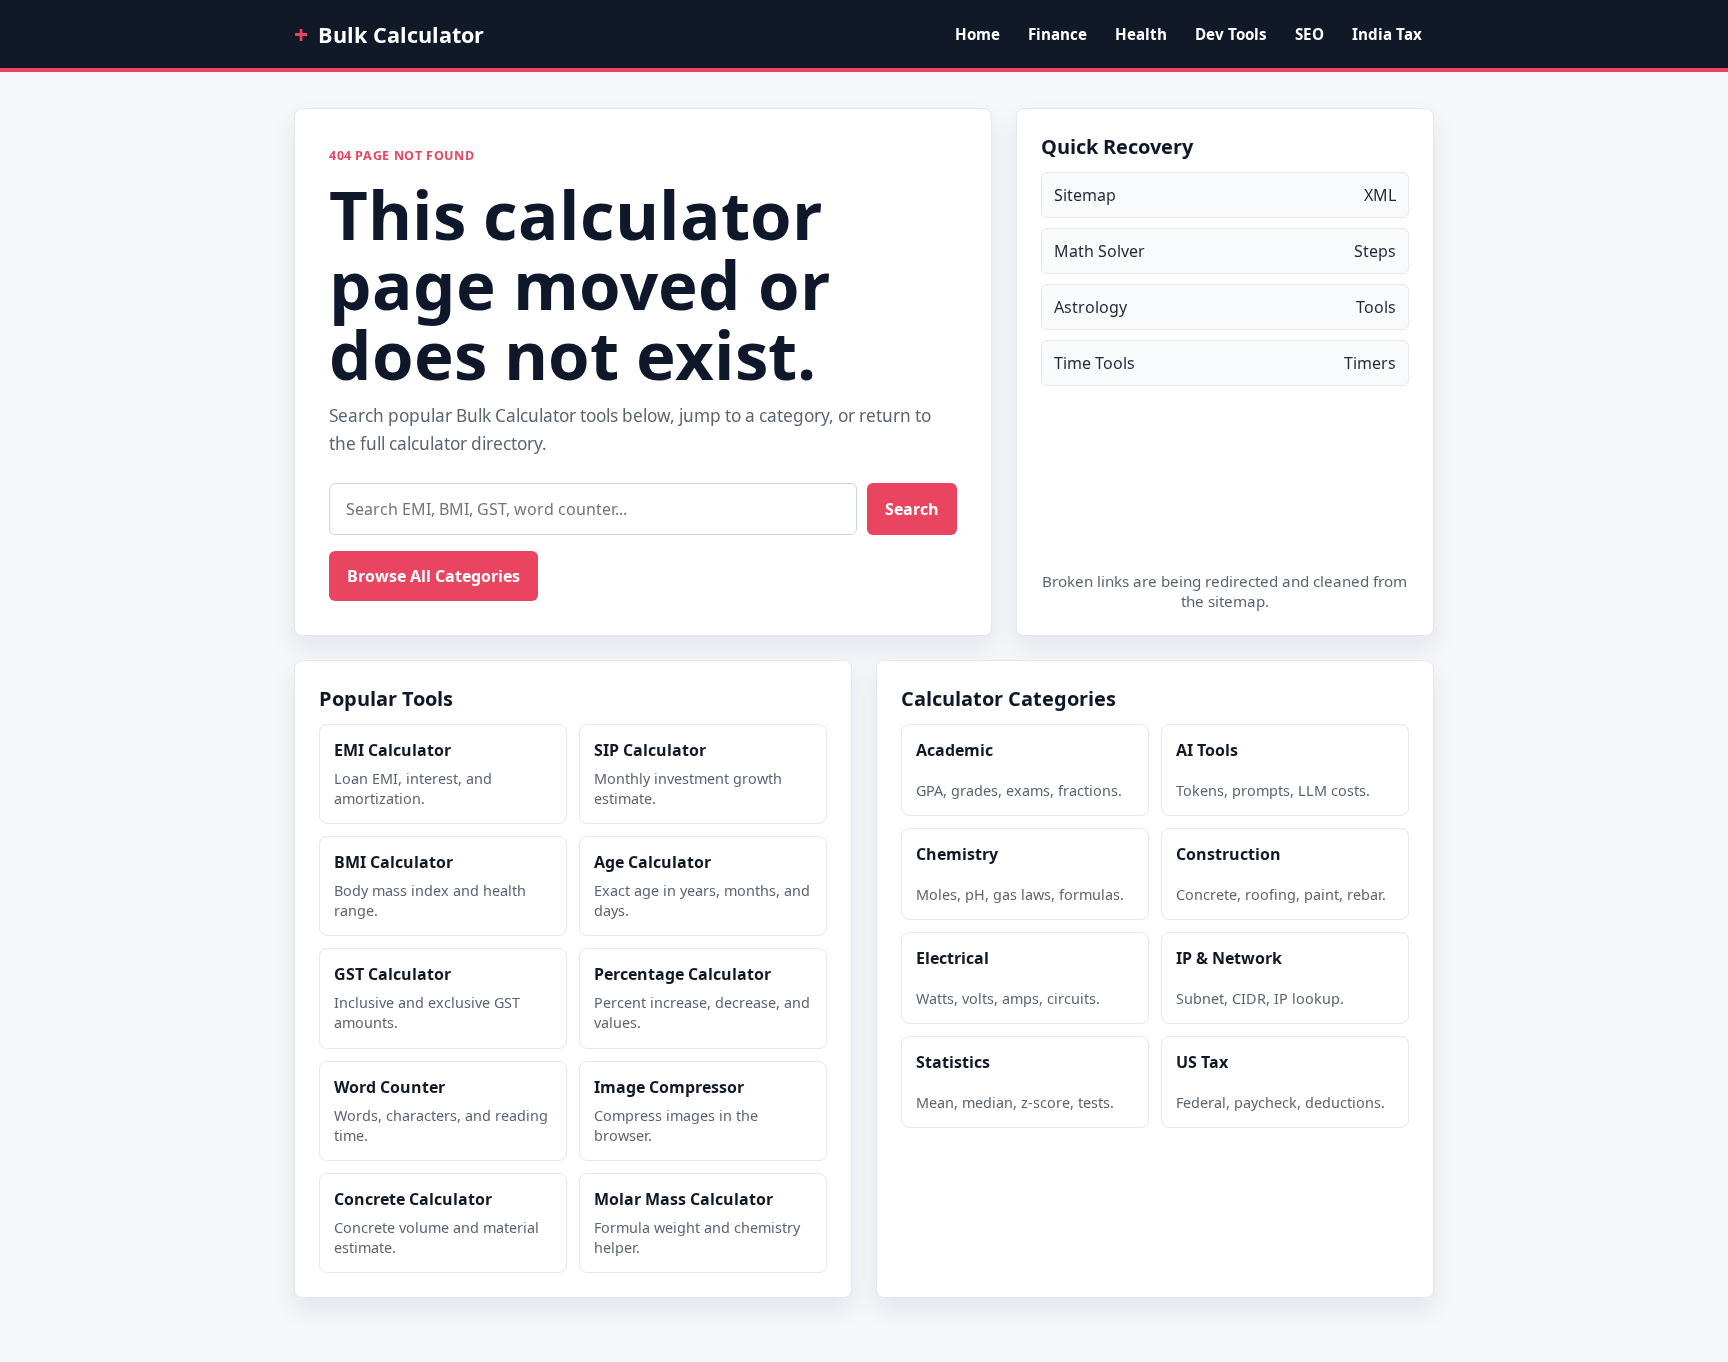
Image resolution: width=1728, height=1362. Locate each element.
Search (912, 509)
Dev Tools (1231, 34)
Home (977, 34)
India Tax (1387, 34)
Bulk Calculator (389, 34)
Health (1141, 34)
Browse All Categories (433, 576)
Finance (1057, 34)
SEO (1309, 34)
